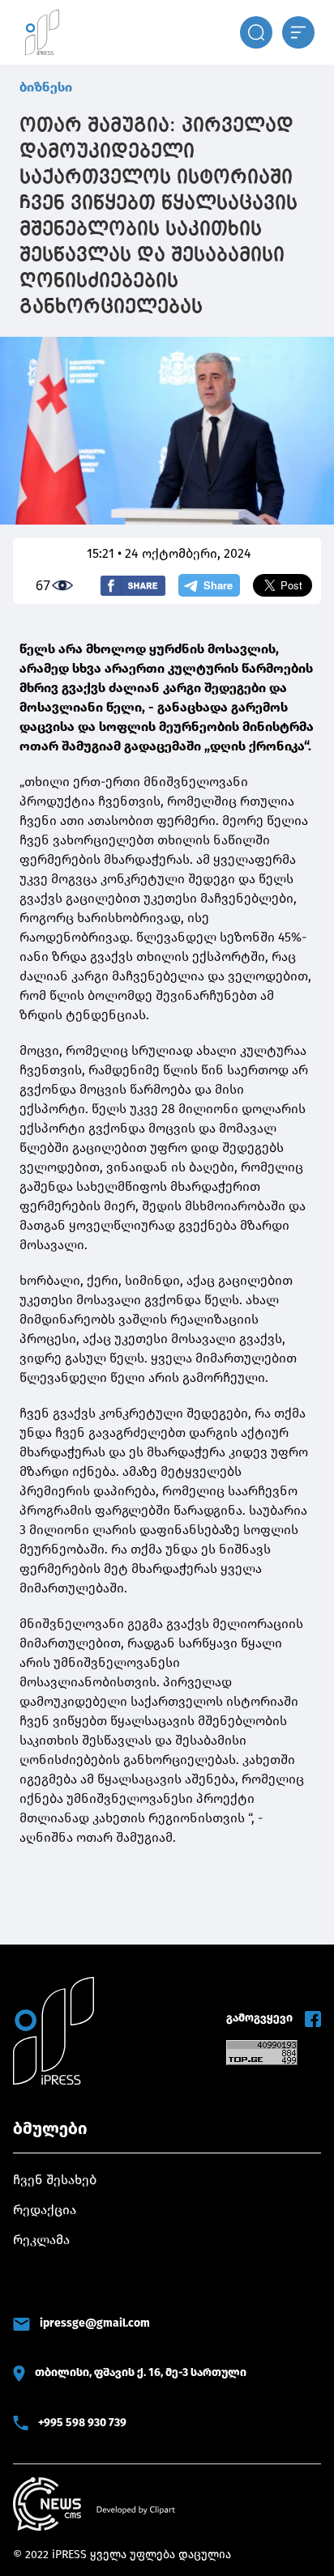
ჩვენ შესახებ (55, 2180)
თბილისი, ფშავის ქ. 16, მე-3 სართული (141, 2372)
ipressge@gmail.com (95, 2323)
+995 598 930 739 (82, 2423)
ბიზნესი (46, 87)
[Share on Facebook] (133, 586)
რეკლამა (41, 2240)
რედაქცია (45, 2210)
